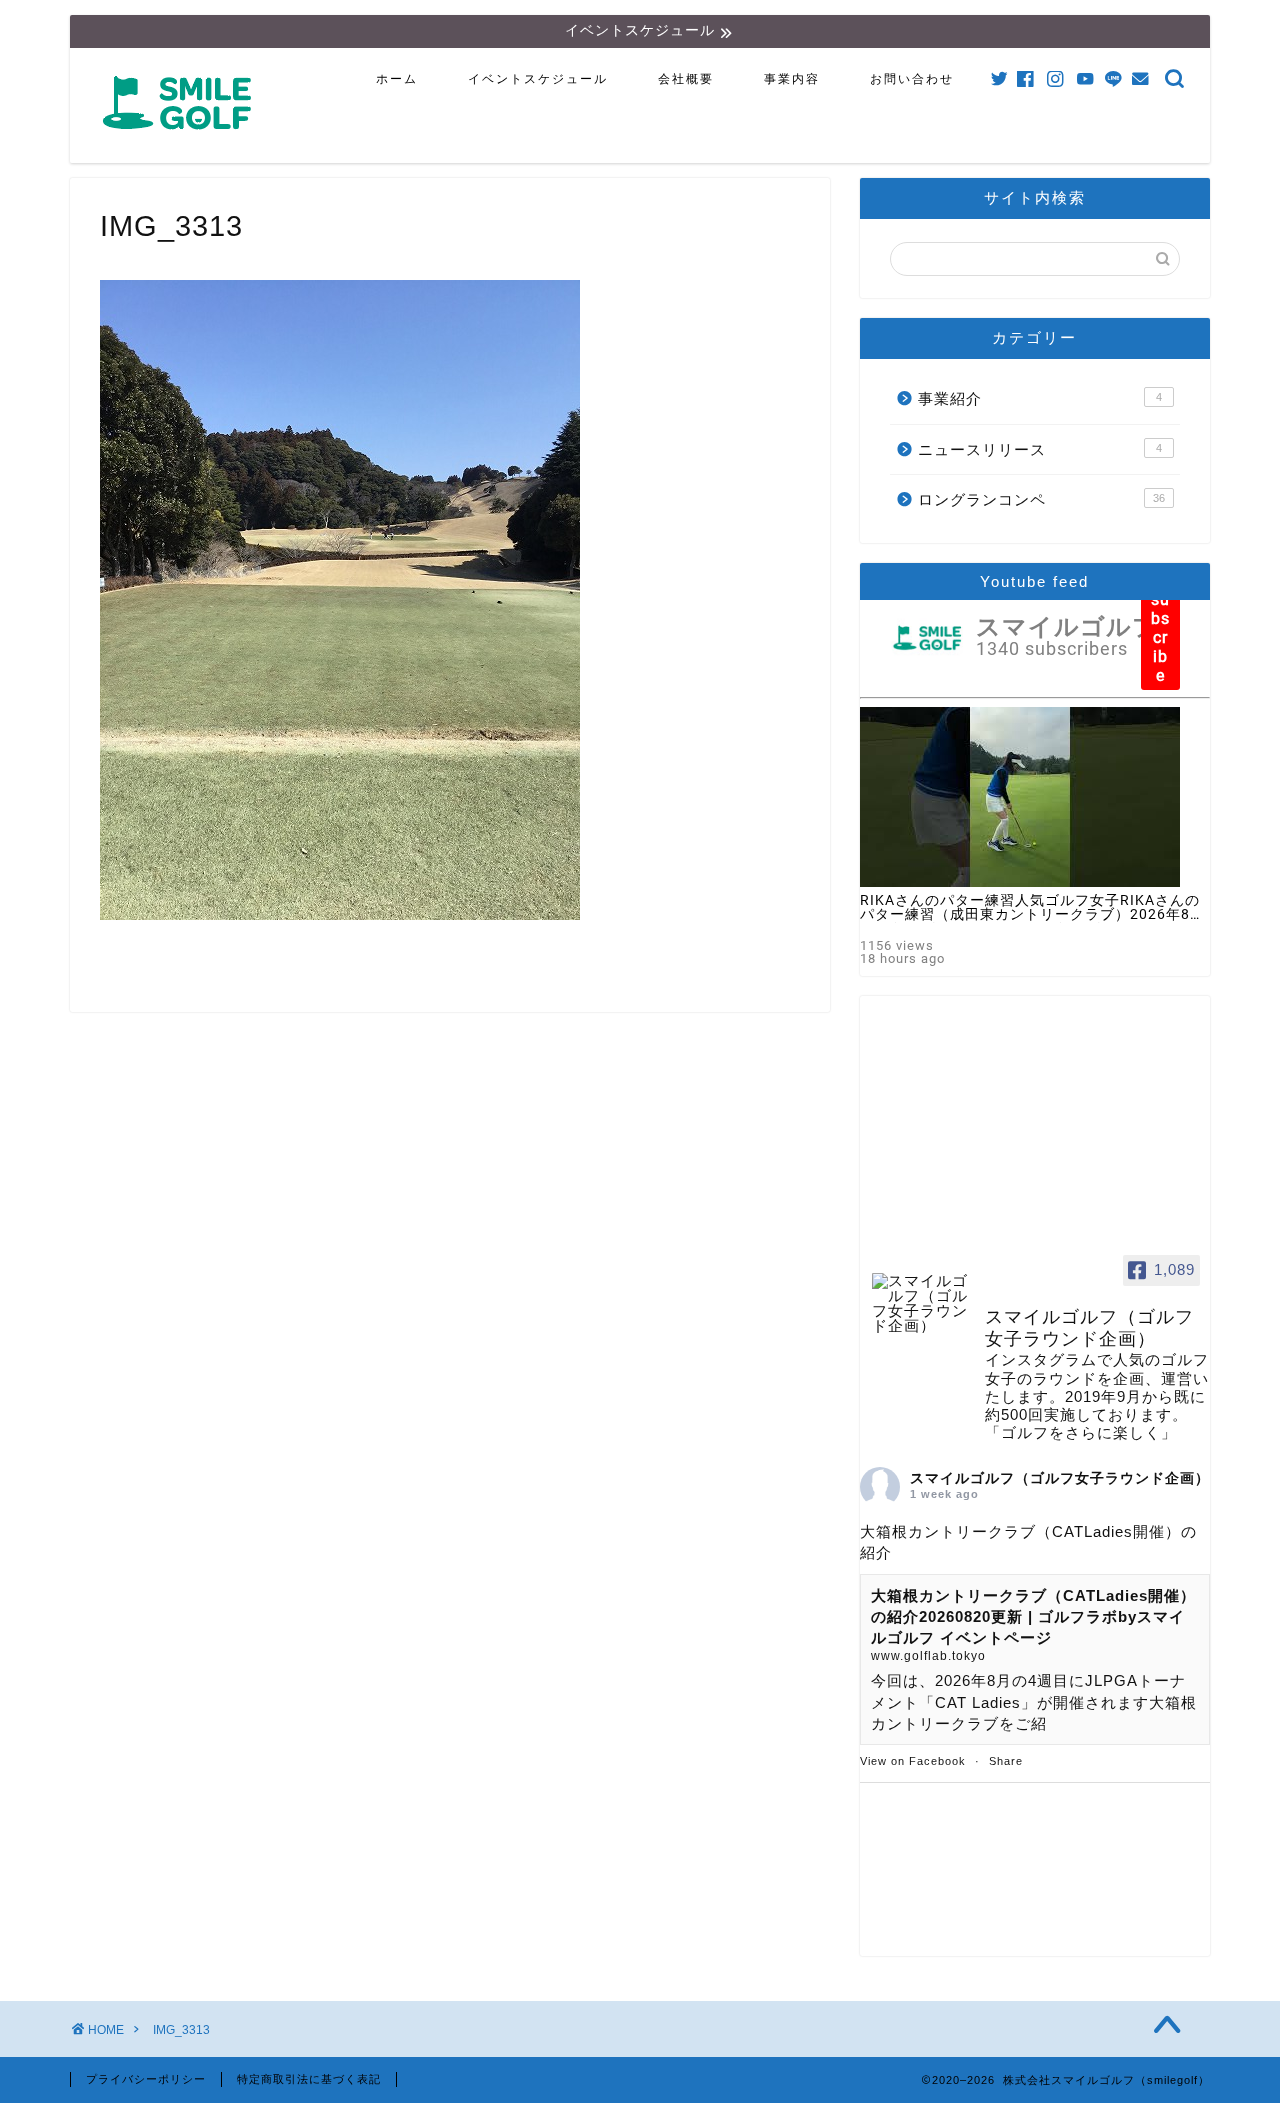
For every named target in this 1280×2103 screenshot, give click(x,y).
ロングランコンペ (1041, 499)
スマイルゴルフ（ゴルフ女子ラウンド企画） (1060, 1478)
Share (1006, 1761)
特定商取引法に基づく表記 (309, 2079)
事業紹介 (1040, 398)
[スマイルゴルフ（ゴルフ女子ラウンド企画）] (920, 1303)
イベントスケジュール (538, 79)
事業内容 (792, 79)
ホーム (397, 79)
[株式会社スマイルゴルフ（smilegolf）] (181, 140)
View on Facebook (913, 1761)
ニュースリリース (1040, 449)
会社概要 (686, 79)
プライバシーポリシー (146, 2079)
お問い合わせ (912, 79)
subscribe (1160, 637)
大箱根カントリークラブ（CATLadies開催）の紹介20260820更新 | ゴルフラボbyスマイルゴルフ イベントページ (1033, 1617)
